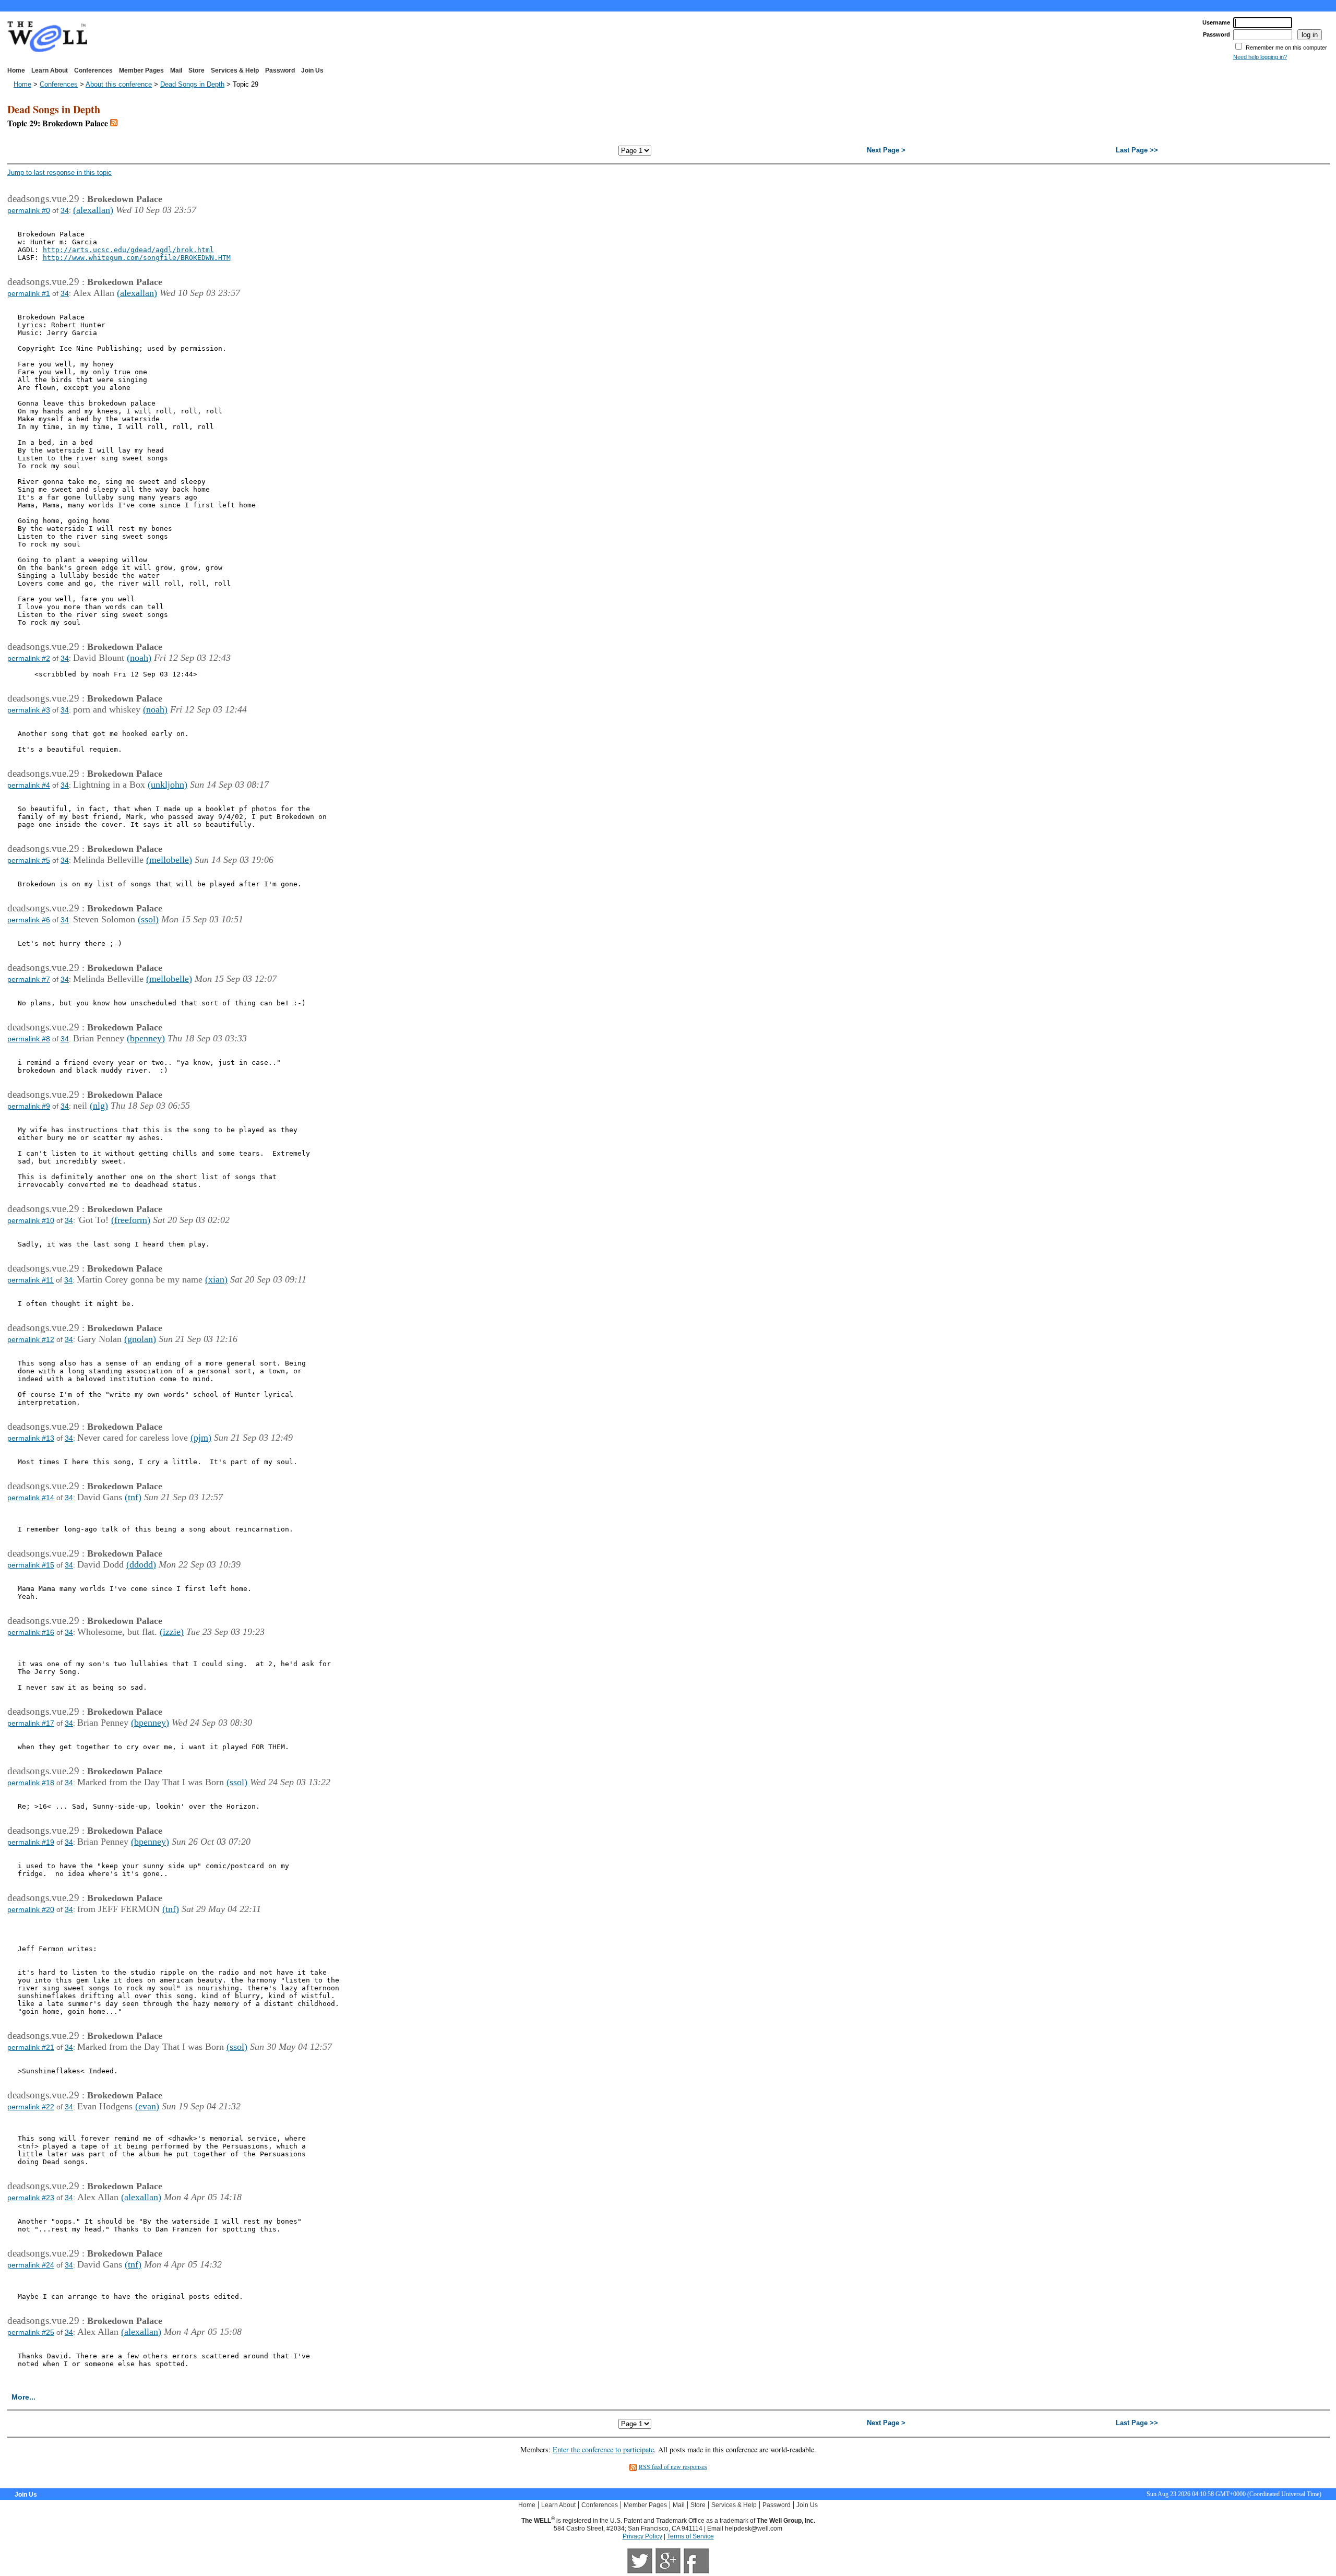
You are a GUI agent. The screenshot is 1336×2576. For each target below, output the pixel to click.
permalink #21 (31, 2047)
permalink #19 (31, 1842)
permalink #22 (31, 2107)
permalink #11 (31, 1280)
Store (196, 70)
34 (65, 210)
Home (16, 70)
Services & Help (235, 70)
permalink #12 (31, 1339)
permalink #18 (31, 1783)
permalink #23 (31, 2198)
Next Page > (886, 150)
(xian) (216, 1279)
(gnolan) (140, 1339)
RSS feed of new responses (673, 2466)
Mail (176, 70)
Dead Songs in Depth (192, 84)
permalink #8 (29, 1039)
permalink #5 (29, 860)
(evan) (147, 2106)
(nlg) (99, 1106)
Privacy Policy (642, 2536)
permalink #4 (29, 785)
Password (280, 70)
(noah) (139, 658)
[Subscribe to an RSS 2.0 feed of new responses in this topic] (114, 123)
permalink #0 (29, 210)
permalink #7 (29, 979)
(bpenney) (146, 1038)
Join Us (312, 70)
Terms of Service (690, 2536)
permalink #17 (31, 1723)
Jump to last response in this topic (59, 173)
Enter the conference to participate (603, 2449)
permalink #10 (31, 1220)
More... (23, 2397)
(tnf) (133, 1497)
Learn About (50, 70)
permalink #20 (31, 1909)
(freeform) (131, 1220)
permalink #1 (29, 293)
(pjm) (201, 1438)
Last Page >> (1137, 150)
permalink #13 (31, 1438)
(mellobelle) (169, 860)
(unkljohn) (168, 785)
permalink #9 (29, 1106)
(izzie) (172, 1632)
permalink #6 (29, 920)
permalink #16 (31, 1632)
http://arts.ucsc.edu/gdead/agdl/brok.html (128, 250)
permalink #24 (31, 2265)
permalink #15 (31, 1565)
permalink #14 (31, 1498)
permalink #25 (31, 2332)
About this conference (119, 84)
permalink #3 (29, 710)
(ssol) (148, 919)
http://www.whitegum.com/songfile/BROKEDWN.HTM (137, 258)
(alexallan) (93, 210)
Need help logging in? (1260, 57)
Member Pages (141, 70)
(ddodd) (141, 1564)
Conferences (93, 70)
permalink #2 (29, 658)
